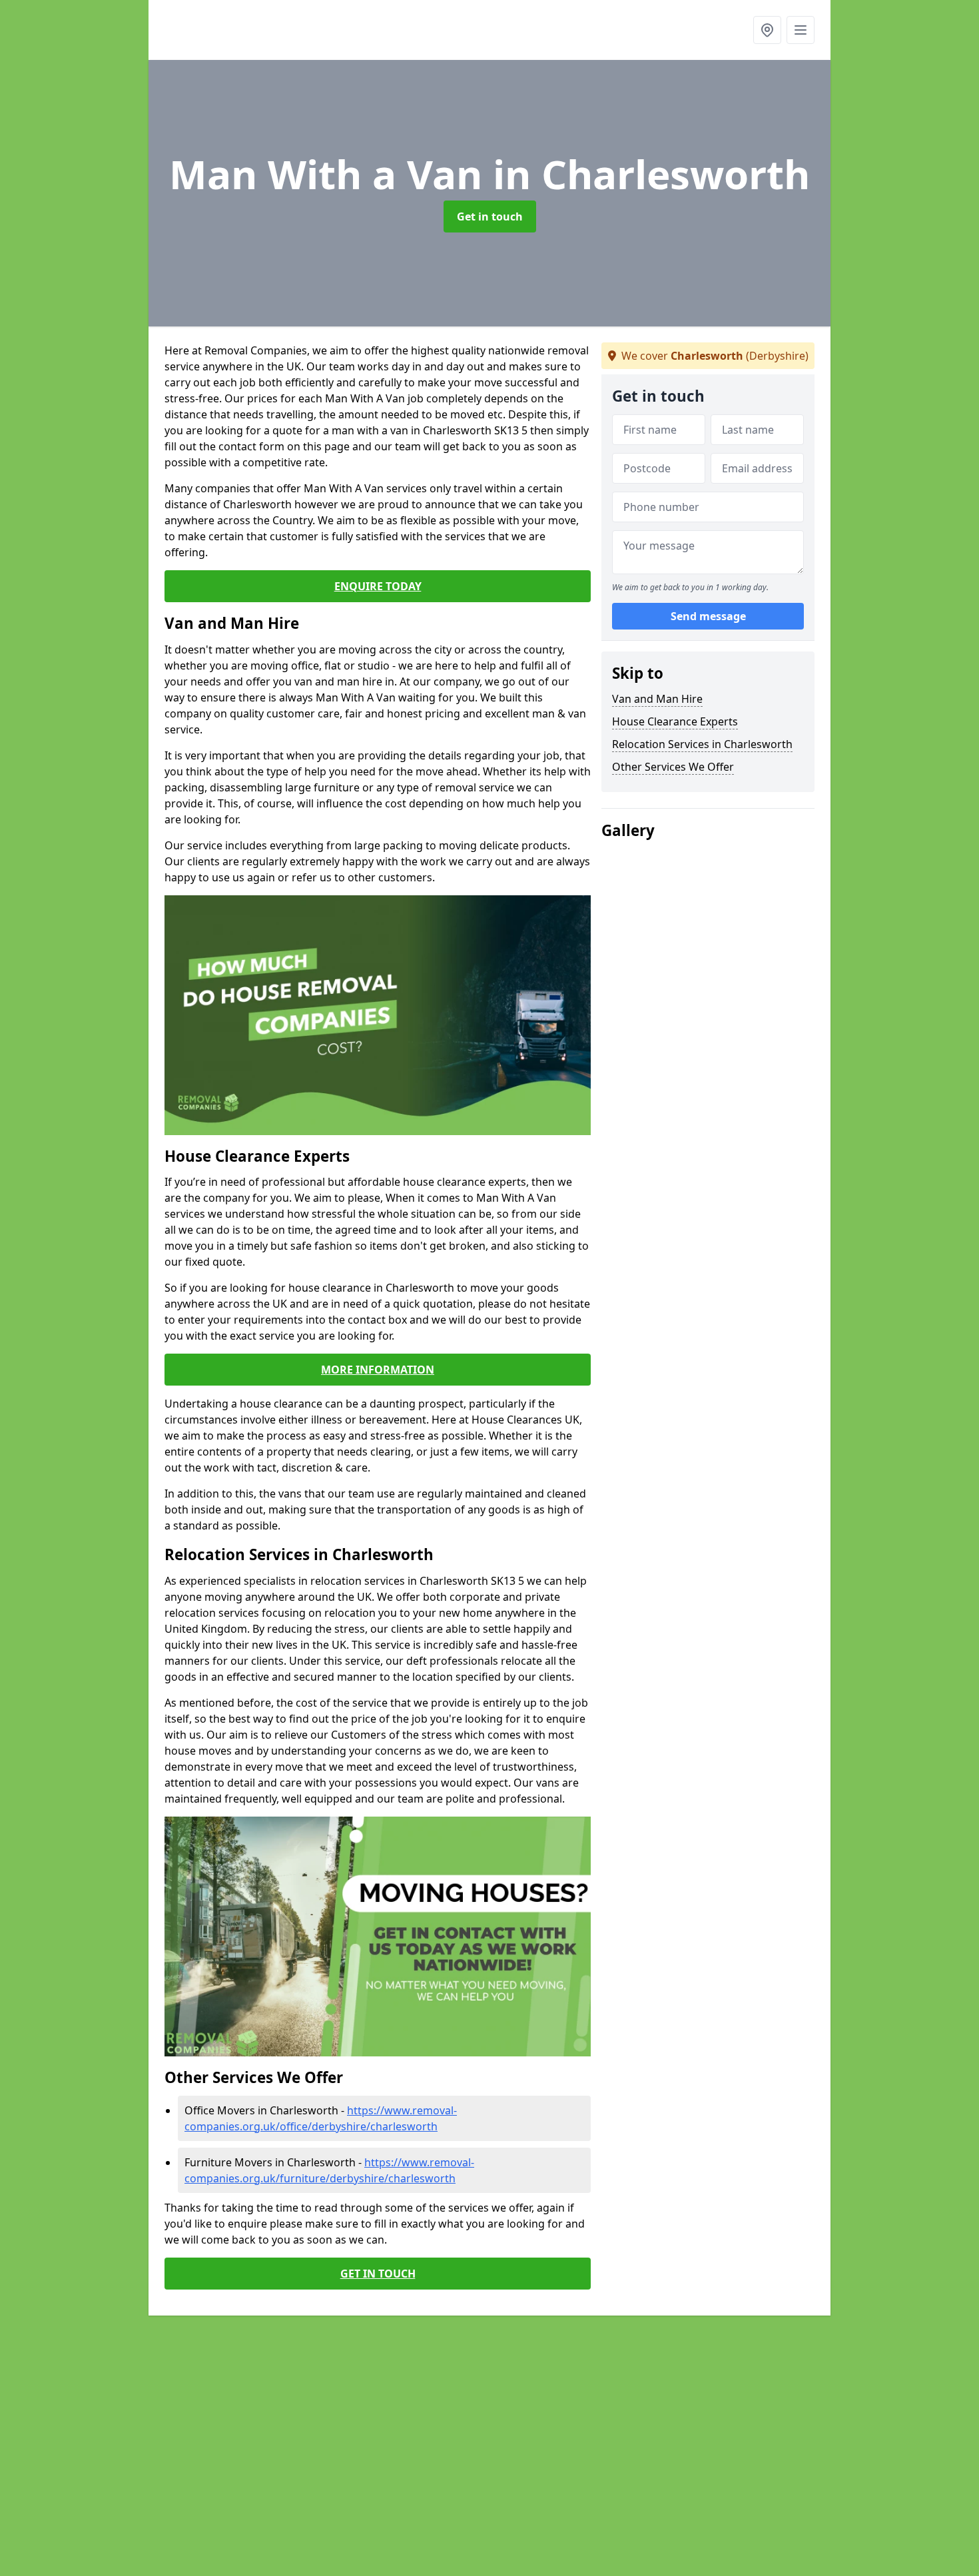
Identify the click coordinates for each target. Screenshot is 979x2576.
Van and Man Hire (657, 699)
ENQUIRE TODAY (378, 586)
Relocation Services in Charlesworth (702, 744)
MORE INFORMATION (378, 1370)
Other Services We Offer (673, 767)
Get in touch (490, 216)
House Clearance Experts (675, 721)
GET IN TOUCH (378, 2274)
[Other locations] (767, 30)
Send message (708, 616)
